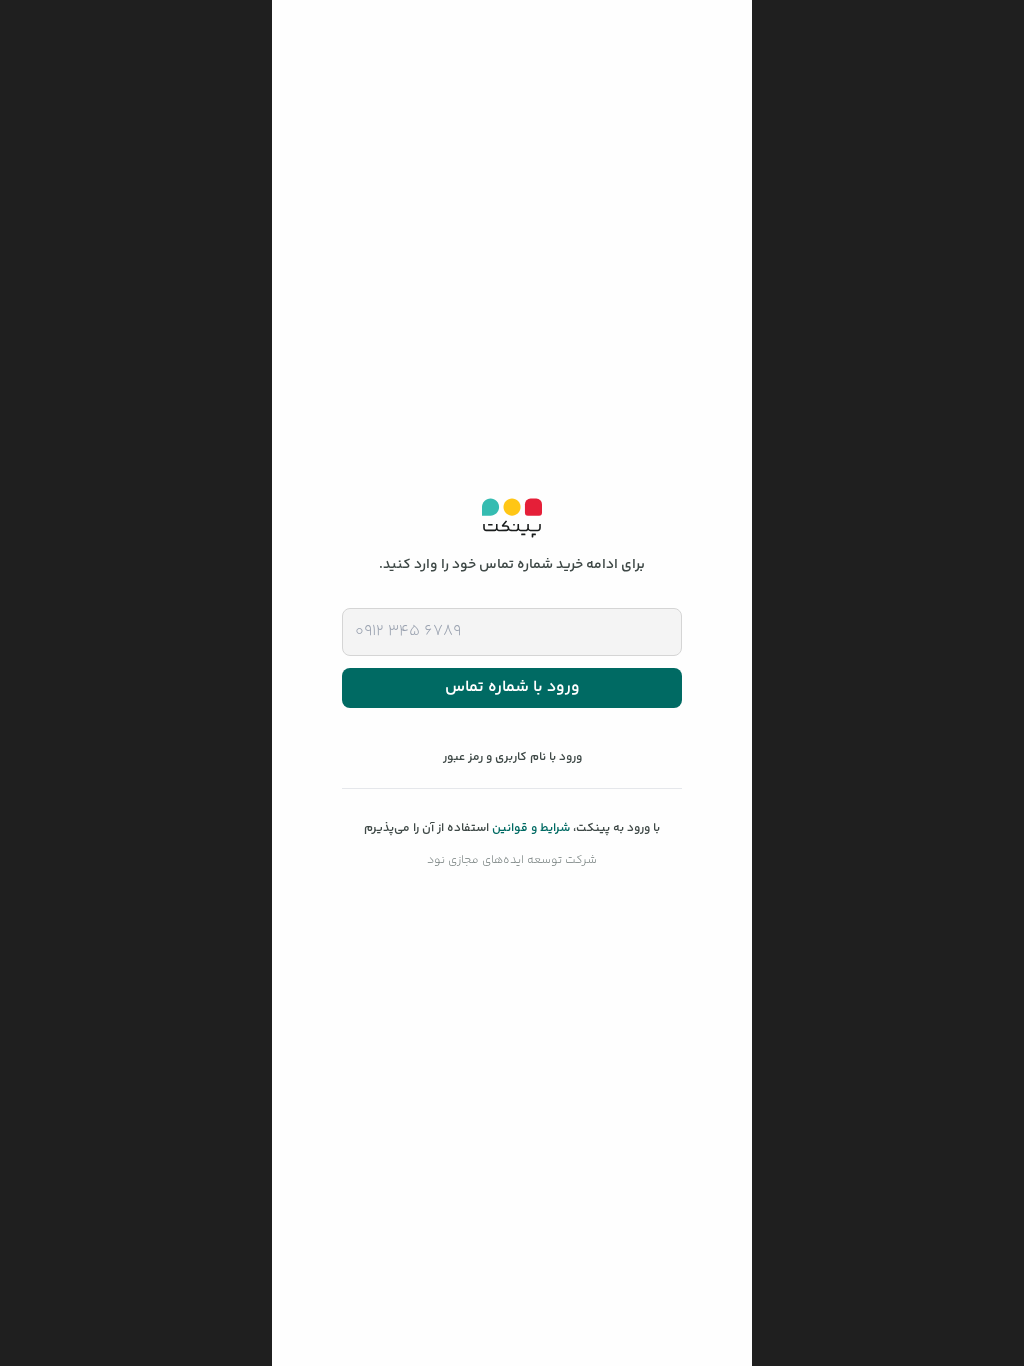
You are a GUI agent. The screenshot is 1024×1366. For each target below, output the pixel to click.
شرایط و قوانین (531, 828)
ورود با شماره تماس (512, 687)
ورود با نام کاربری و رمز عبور (512, 757)
